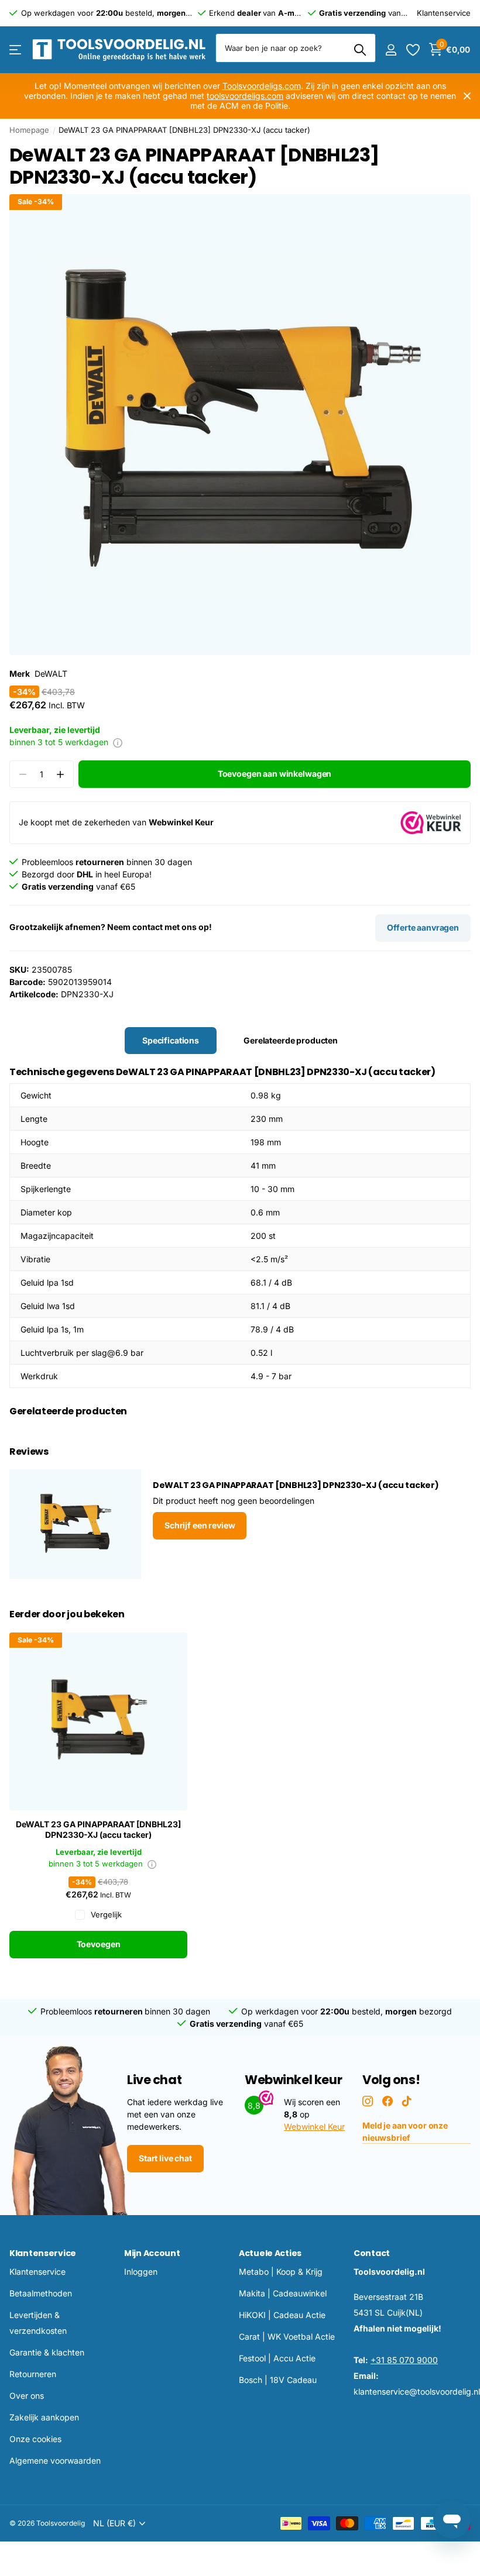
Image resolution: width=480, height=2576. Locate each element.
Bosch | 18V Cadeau (278, 2380)
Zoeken (360, 50)
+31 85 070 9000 (404, 2360)
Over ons (27, 2396)
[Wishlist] (412, 50)
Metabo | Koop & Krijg (281, 2272)
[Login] (391, 50)
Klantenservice (43, 2253)
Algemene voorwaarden (55, 2460)
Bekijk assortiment (16, 50)
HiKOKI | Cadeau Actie (282, 2315)
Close (467, 96)
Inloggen (141, 2272)
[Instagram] (368, 2101)
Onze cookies (35, 2439)
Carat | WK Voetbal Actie (287, 2336)
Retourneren (33, 2374)
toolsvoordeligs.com (245, 96)
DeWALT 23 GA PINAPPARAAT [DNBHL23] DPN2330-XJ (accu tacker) (98, 1830)
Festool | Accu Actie (277, 2358)
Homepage (29, 130)
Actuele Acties (270, 2253)
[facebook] (388, 2101)
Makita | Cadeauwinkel (283, 2293)
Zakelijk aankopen (44, 2417)
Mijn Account (152, 2253)
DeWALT (51, 674)
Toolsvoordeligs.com (262, 86)
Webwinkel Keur (314, 2126)
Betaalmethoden (41, 2293)
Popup (118, 742)
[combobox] (296, 48)
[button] (60, 774)
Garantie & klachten (47, 2352)
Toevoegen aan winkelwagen (275, 774)
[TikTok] (407, 2101)
